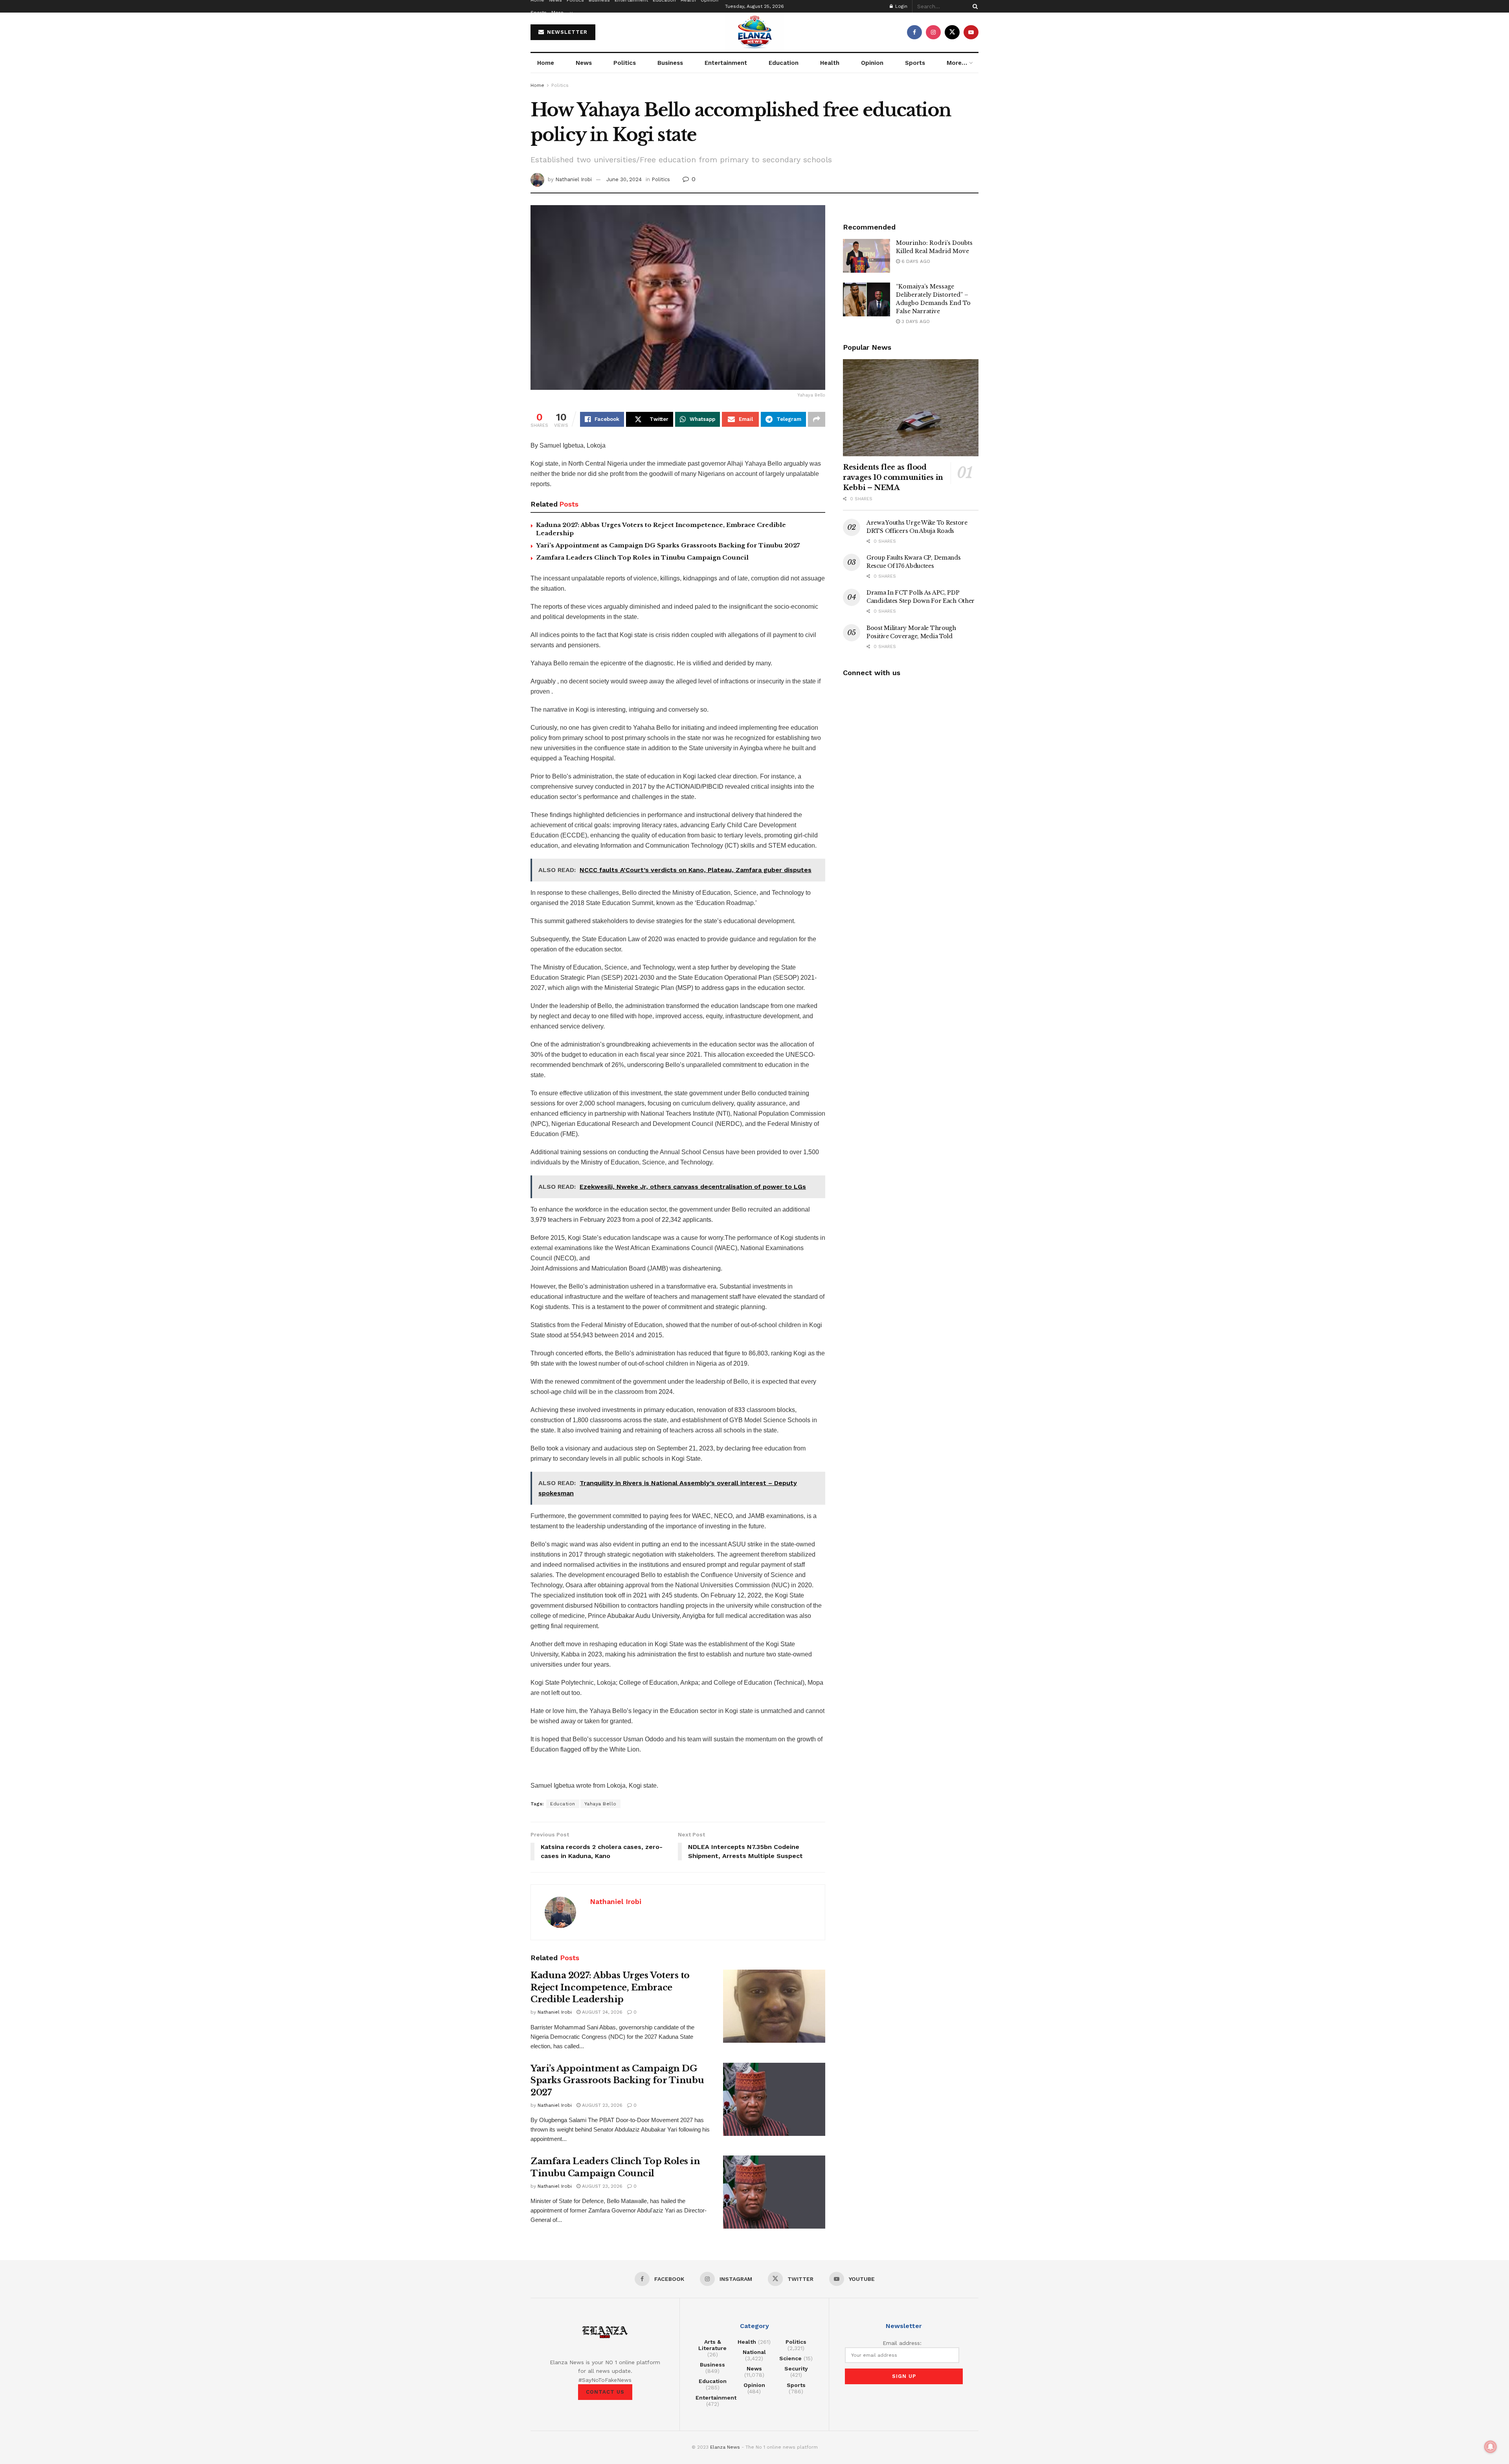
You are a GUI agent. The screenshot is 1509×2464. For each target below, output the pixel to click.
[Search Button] (974, 6)
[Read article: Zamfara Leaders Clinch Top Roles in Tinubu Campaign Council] (774, 2192)
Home (546, 63)
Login (900, 6)
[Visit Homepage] (754, 32)
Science (790, 2358)
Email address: (902, 2343)
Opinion (872, 63)
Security (796, 2369)
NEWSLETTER (566, 32)
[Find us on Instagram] (933, 32)
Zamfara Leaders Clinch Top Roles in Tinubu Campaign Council (642, 557)
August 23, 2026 (601, 2105)
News (584, 63)
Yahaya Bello (600, 1804)
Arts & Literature (712, 2345)
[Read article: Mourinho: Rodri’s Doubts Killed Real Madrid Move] (866, 256)
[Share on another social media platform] (817, 419)
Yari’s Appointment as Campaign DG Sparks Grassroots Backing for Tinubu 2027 (668, 545)
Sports (539, 13)
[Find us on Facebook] (914, 32)
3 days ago (915, 321)
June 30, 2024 (624, 179)
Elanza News (725, 2447)
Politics (625, 63)
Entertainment (726, 63)
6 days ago (915, 261)
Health (830, 63)
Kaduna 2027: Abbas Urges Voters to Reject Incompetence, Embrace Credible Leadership (610, 1988)
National (754, 2352)
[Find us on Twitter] (952, 32)
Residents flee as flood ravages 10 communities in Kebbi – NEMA (893, 477)
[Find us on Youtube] (971, 32)
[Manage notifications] (1491, 2447)
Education (784, 63)
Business (670, 63)
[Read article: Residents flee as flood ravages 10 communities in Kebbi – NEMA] (911, 408)
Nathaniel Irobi (574, 179)
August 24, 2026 (601, 2012)
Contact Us (605, 2392)
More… (560, 13)
